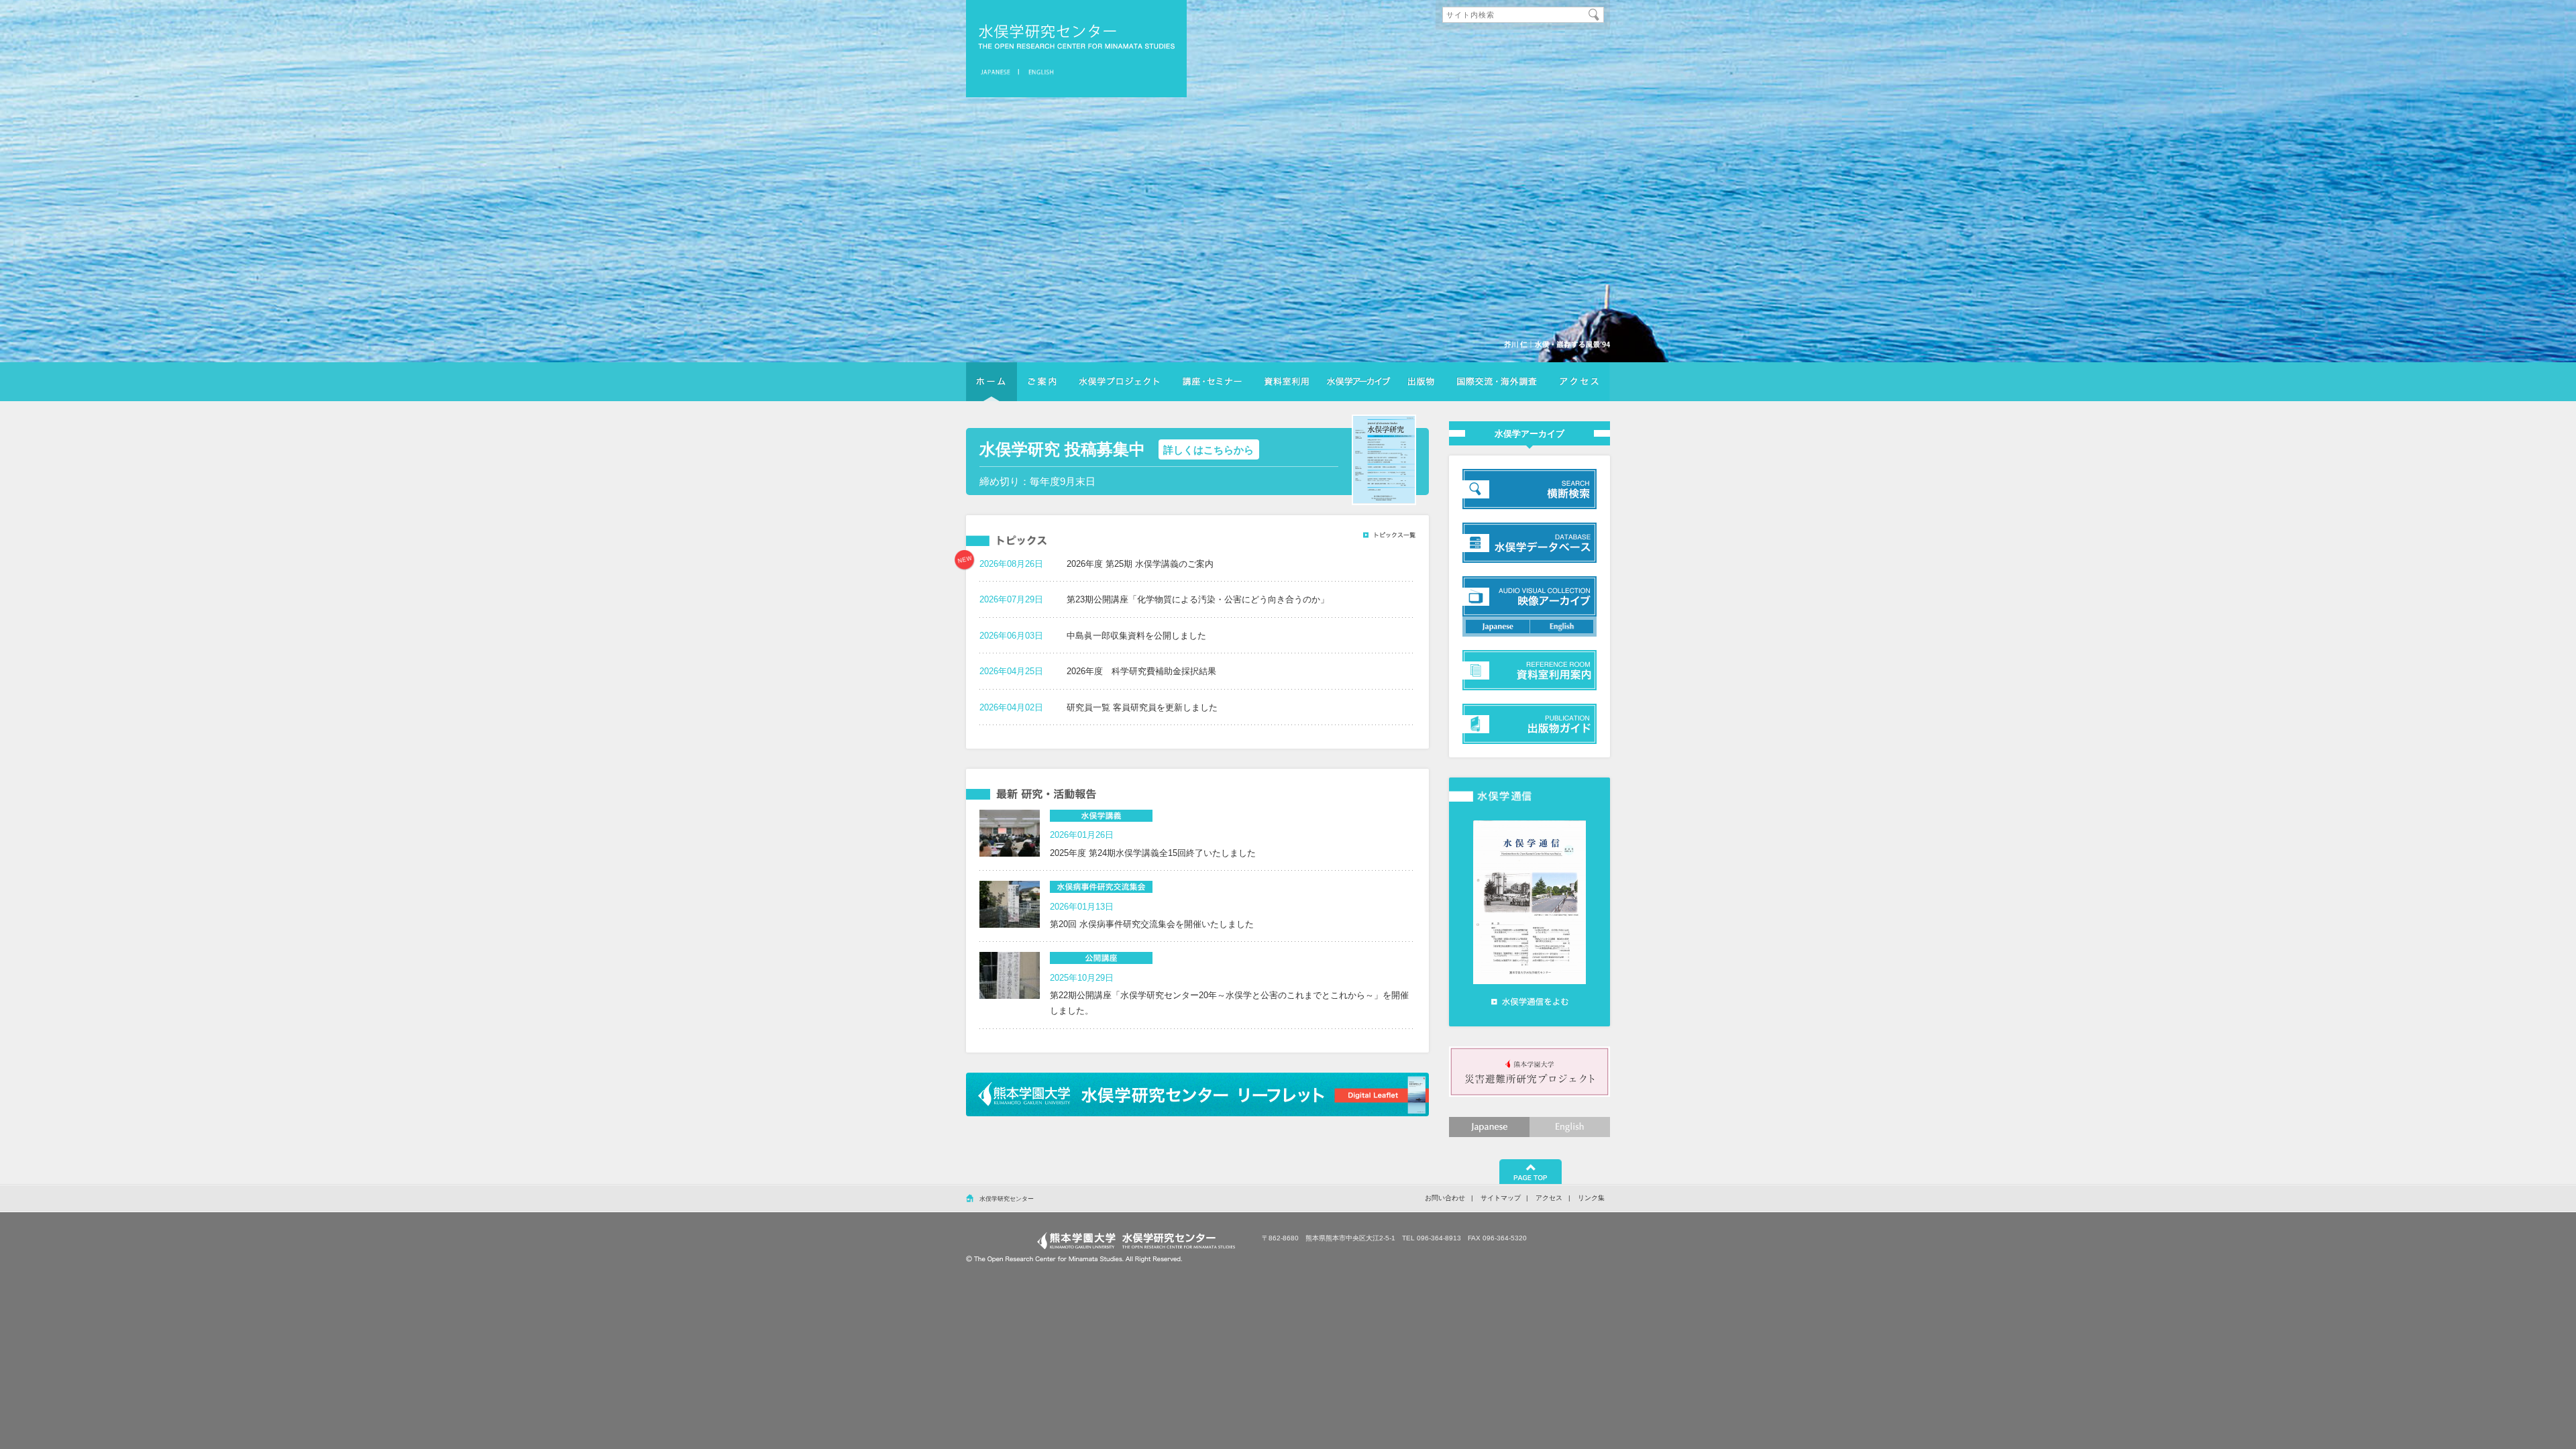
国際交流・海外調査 (1497, 382)
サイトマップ (1501, 1198)
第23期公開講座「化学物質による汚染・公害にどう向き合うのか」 (1198, 599)
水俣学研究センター (1076, 37)
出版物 (1421, 382)
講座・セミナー (1212, 382)
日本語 (998, 72)
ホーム (991, 382)
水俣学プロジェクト (1119, 382)
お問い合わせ (1445, 1198)
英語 (1039, 72)
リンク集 (1591, 1198)
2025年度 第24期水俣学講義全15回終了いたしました (1153, 853)
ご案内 (1042, 382)
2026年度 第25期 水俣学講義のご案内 (1140, 564)
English (1570, 1127)
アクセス (1579, 382)
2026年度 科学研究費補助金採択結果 (1141, 671)
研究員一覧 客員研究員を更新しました (1142, 707)
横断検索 (1358, 382)
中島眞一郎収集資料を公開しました (1136, 636)
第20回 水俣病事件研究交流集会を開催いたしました (1152, 924)
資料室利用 (1286, 382)
